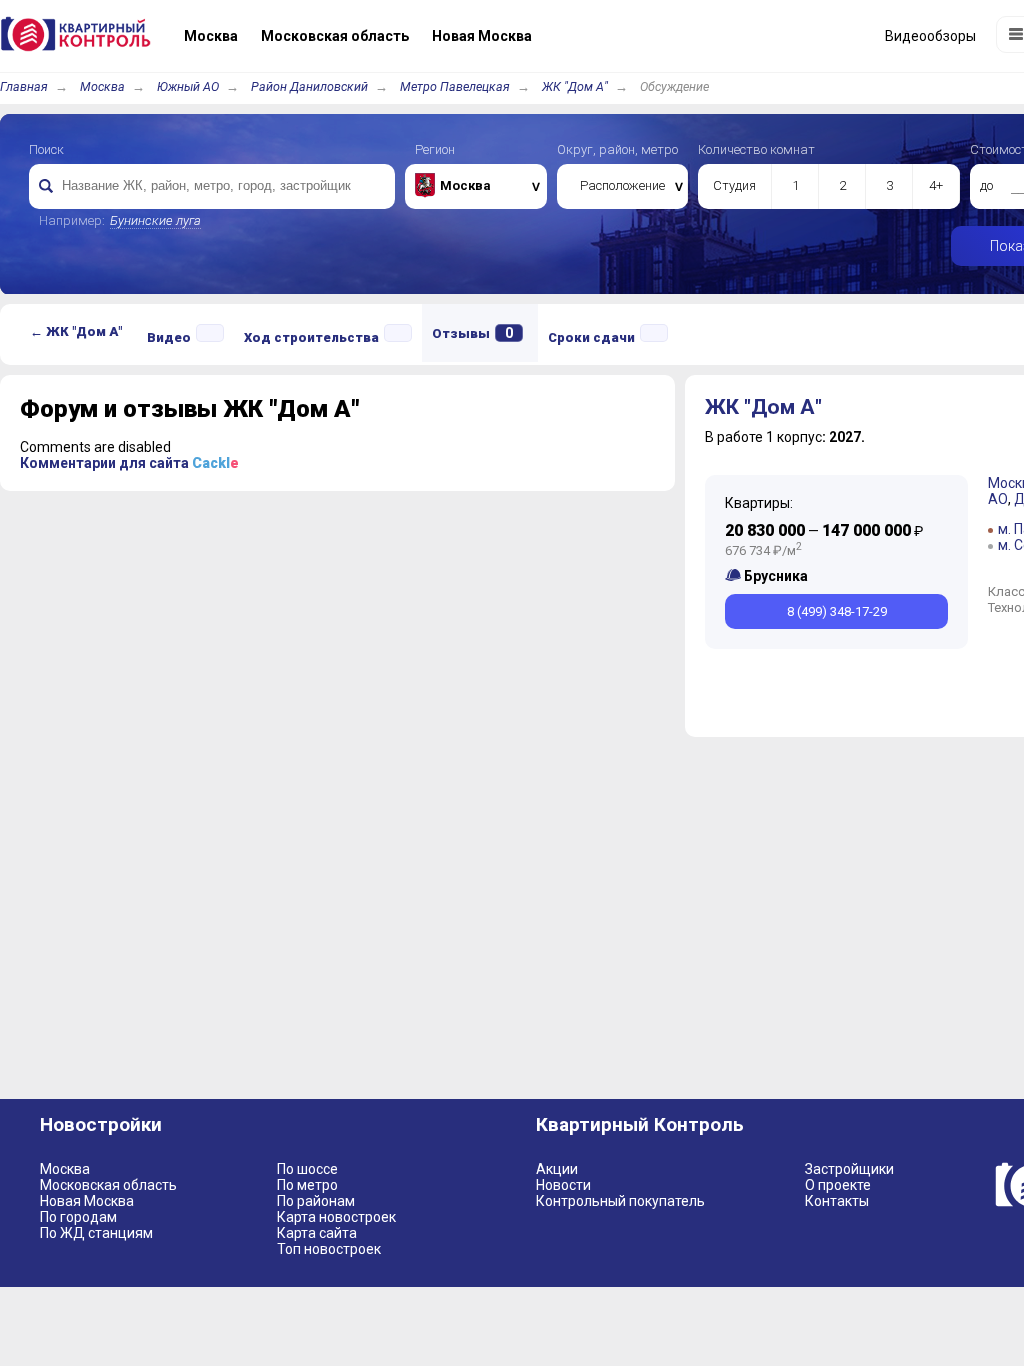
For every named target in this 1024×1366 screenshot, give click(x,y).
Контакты (837, 1201)
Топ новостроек (329, 1249)
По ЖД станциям (96, 1233)
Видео (169, 337)
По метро (307, 1185)
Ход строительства (311, 337)
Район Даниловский (309, 86)
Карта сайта (317, 1233)
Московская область (108, 1185)
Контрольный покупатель (620, 1201)
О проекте (838, 1185)
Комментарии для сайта (129, 463)
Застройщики (849, 1169)
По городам (78, 1217)
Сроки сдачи (591, 337)
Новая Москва (87, 1201)
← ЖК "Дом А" (76, 331)
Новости (563, 1185)
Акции (557, 1169)
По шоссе (307, 1169)
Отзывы (472, 333)
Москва (102, 86)
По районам (316, 1201)
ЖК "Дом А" (575, 86)
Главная (24, 86)
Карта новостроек (336, 1217)
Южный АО (188, 86)
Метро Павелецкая (455, 86)
